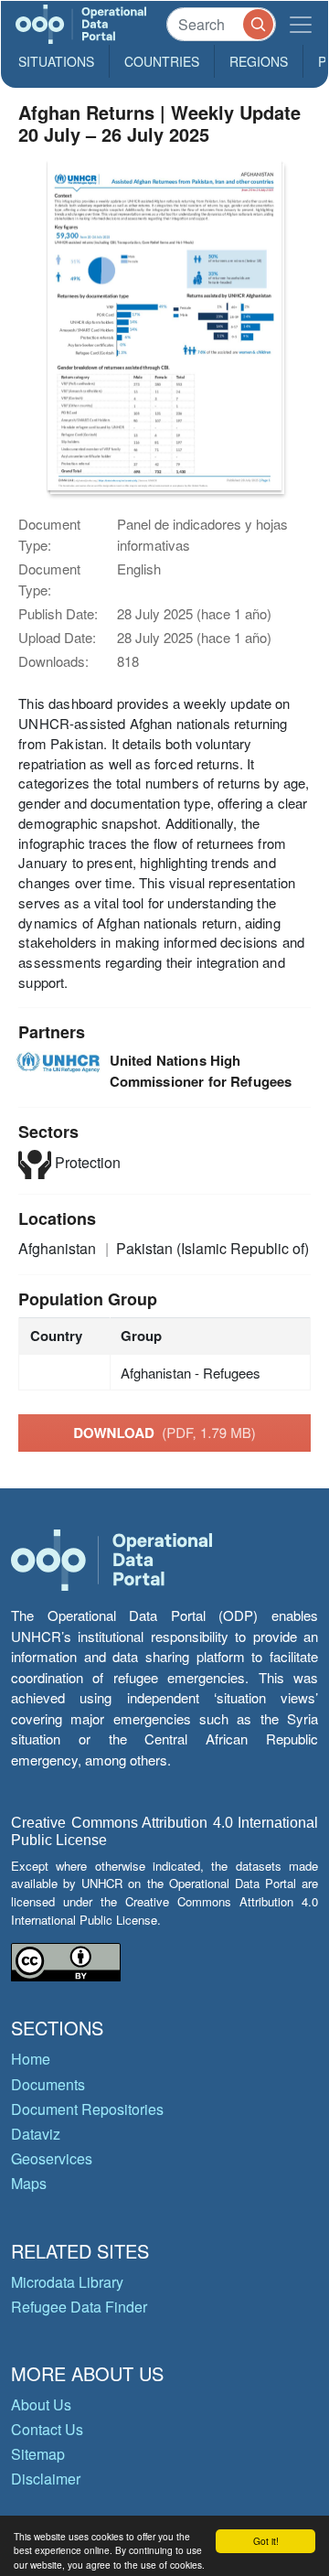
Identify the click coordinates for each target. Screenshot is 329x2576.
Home (31, 2059)
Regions (259, 61)
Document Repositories (87, 2109)
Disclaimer (46, 2479)
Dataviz (36, 2134)
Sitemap (38, 2454)
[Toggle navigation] (301, 24)
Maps (29, 2183)
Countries (162, 61)
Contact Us (47, 2429)
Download (164, 1433)
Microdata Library (67, 2282)
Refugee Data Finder (79, 2307)
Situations (56, 61)
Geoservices (52, 2158)
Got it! (266, 2541)
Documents (48, 2084)
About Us (41, 2404)
